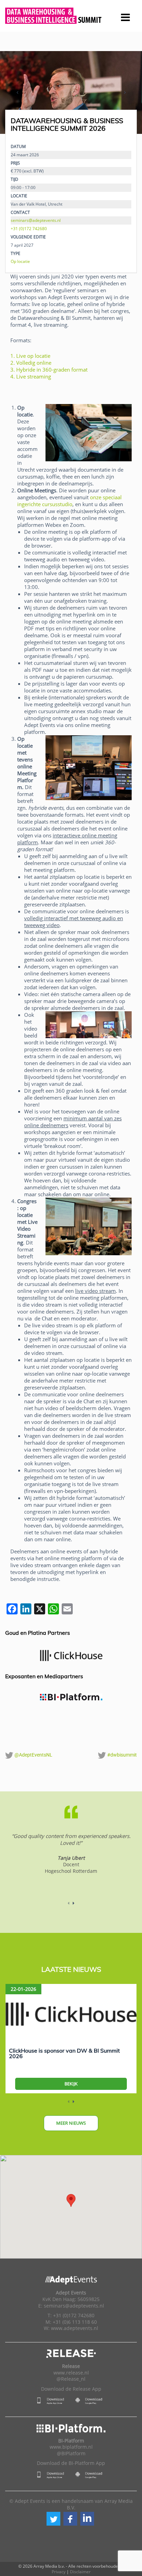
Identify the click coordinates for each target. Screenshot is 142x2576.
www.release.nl (71, 2373)
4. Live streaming (31, 376)
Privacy (59, 2572)
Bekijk (71, 2084)
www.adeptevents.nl (75, 2328)
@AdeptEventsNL (33, 1755)
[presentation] (17, 92)
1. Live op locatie (30, 356)
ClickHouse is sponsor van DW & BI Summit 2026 (64, 2053)
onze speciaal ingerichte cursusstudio (69, 501)
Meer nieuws (71, 2123)
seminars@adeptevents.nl (36, 220)
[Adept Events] (71, 14)
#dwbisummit (121, 1755)
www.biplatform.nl (71, 2447)
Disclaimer (80, 2572)
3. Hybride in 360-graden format (49, 370)
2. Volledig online (31, 363)
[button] (53, 2519)
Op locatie (20, 261)
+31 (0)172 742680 (29, 228)
